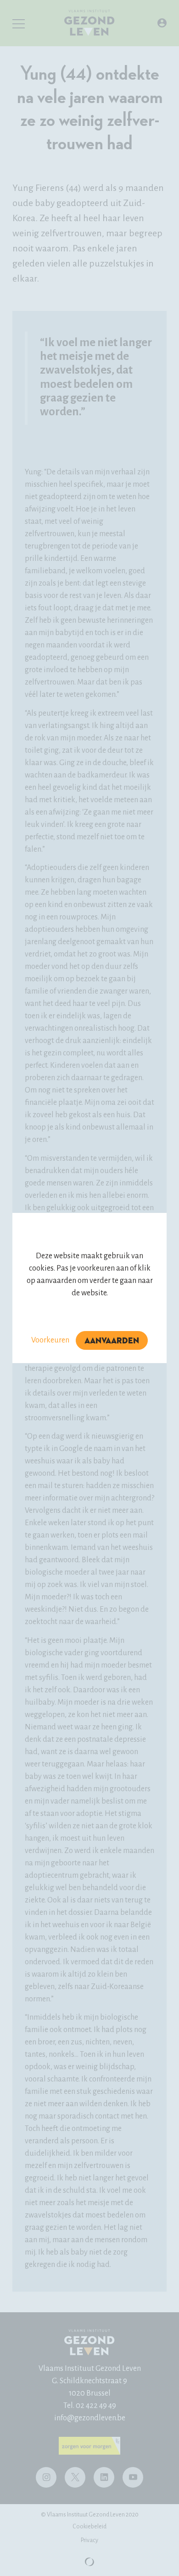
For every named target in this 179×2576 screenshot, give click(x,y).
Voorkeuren (50, 1340)
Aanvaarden (112, 1341)
